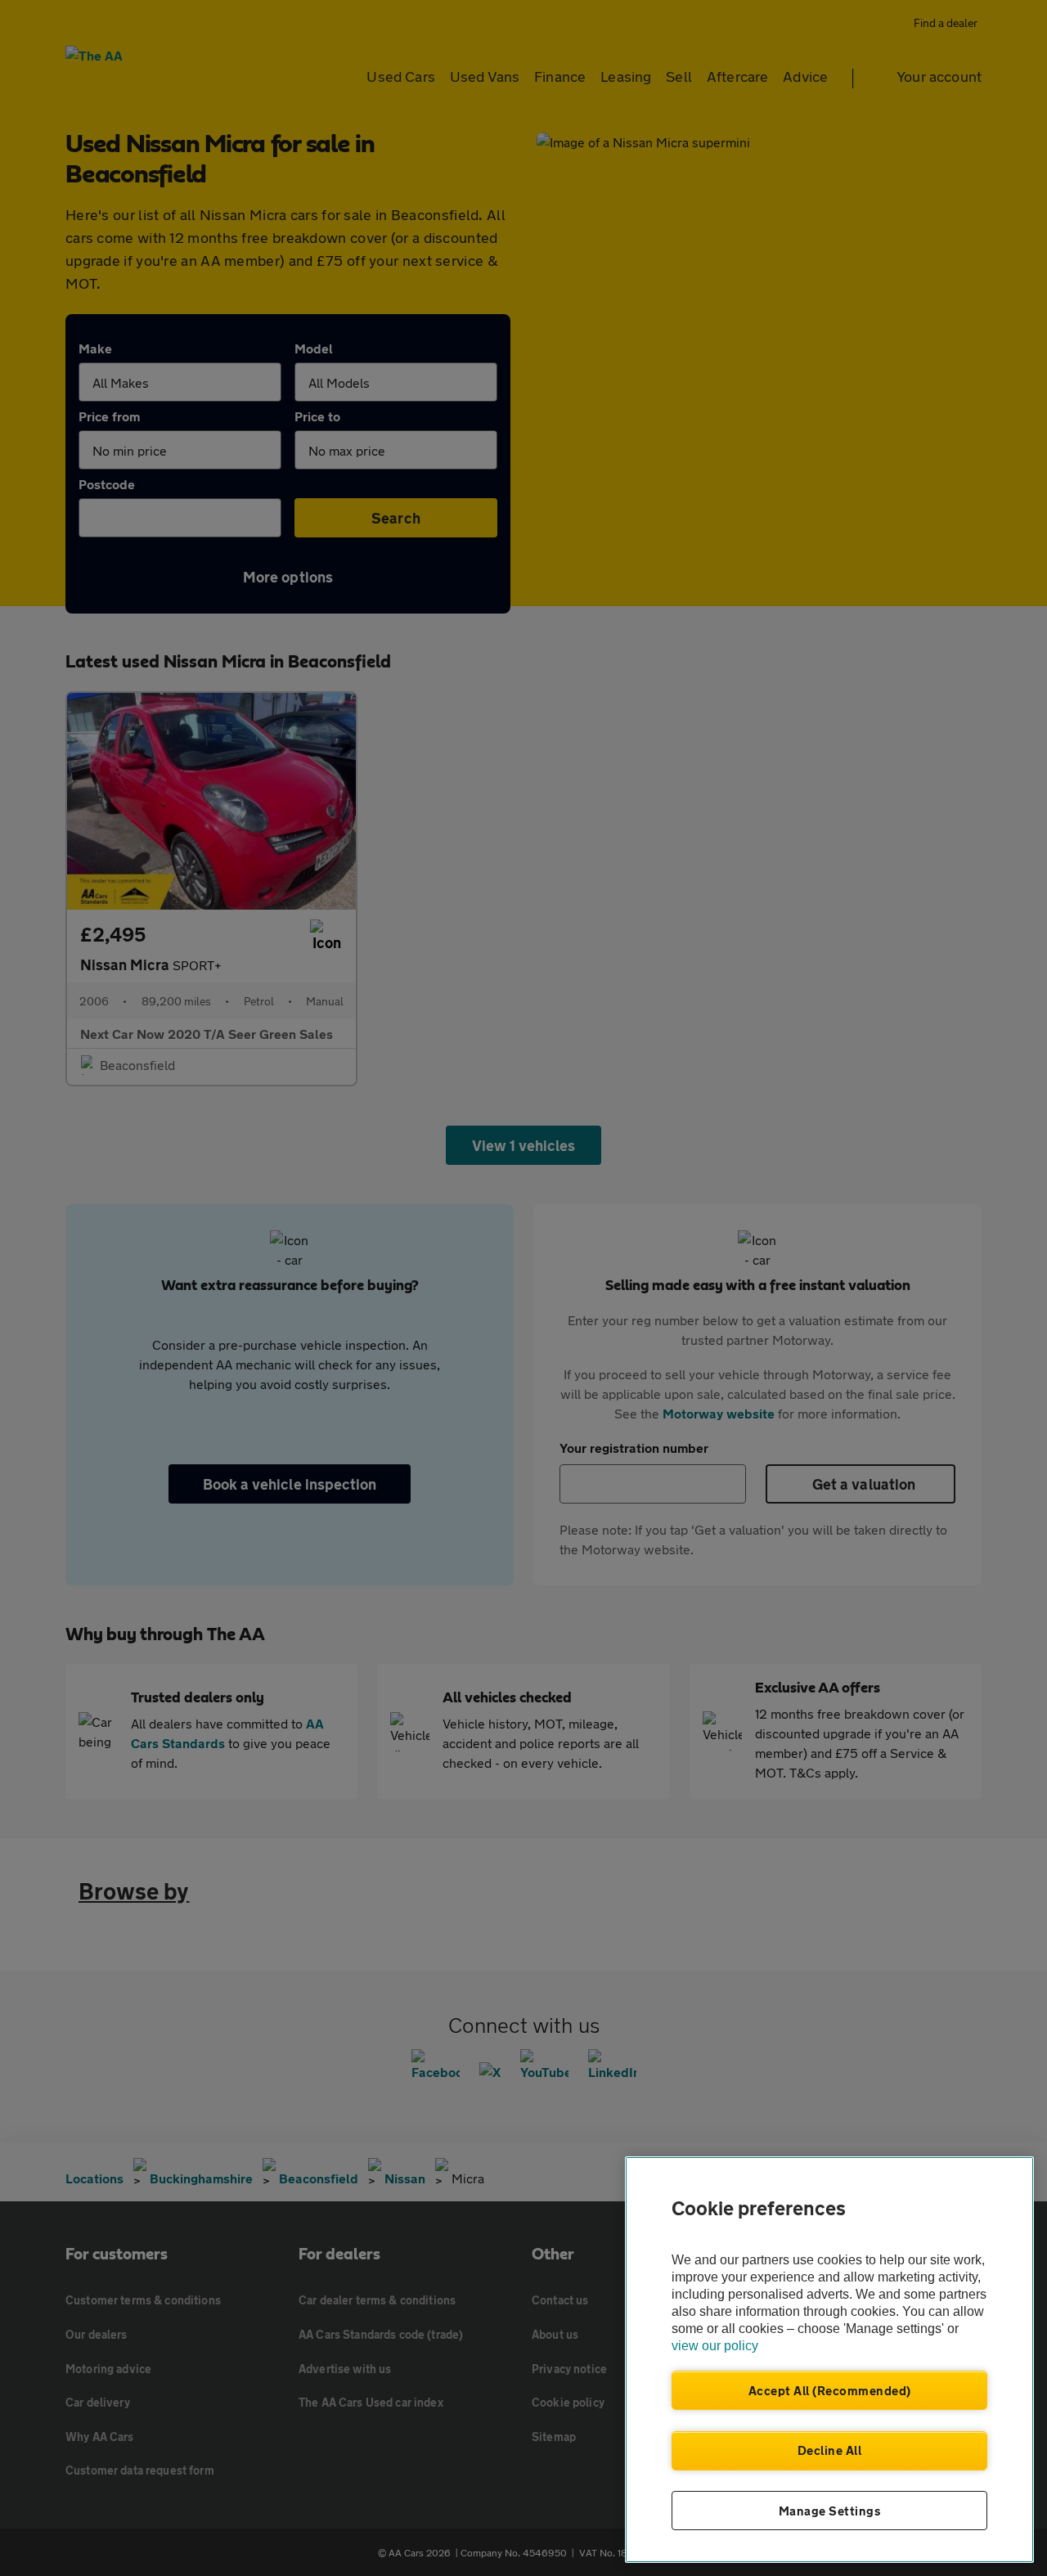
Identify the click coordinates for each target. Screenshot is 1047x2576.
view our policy (715, 2346)
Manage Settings (830, 2511)
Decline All (830, 2450)
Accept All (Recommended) (830, 2390)
